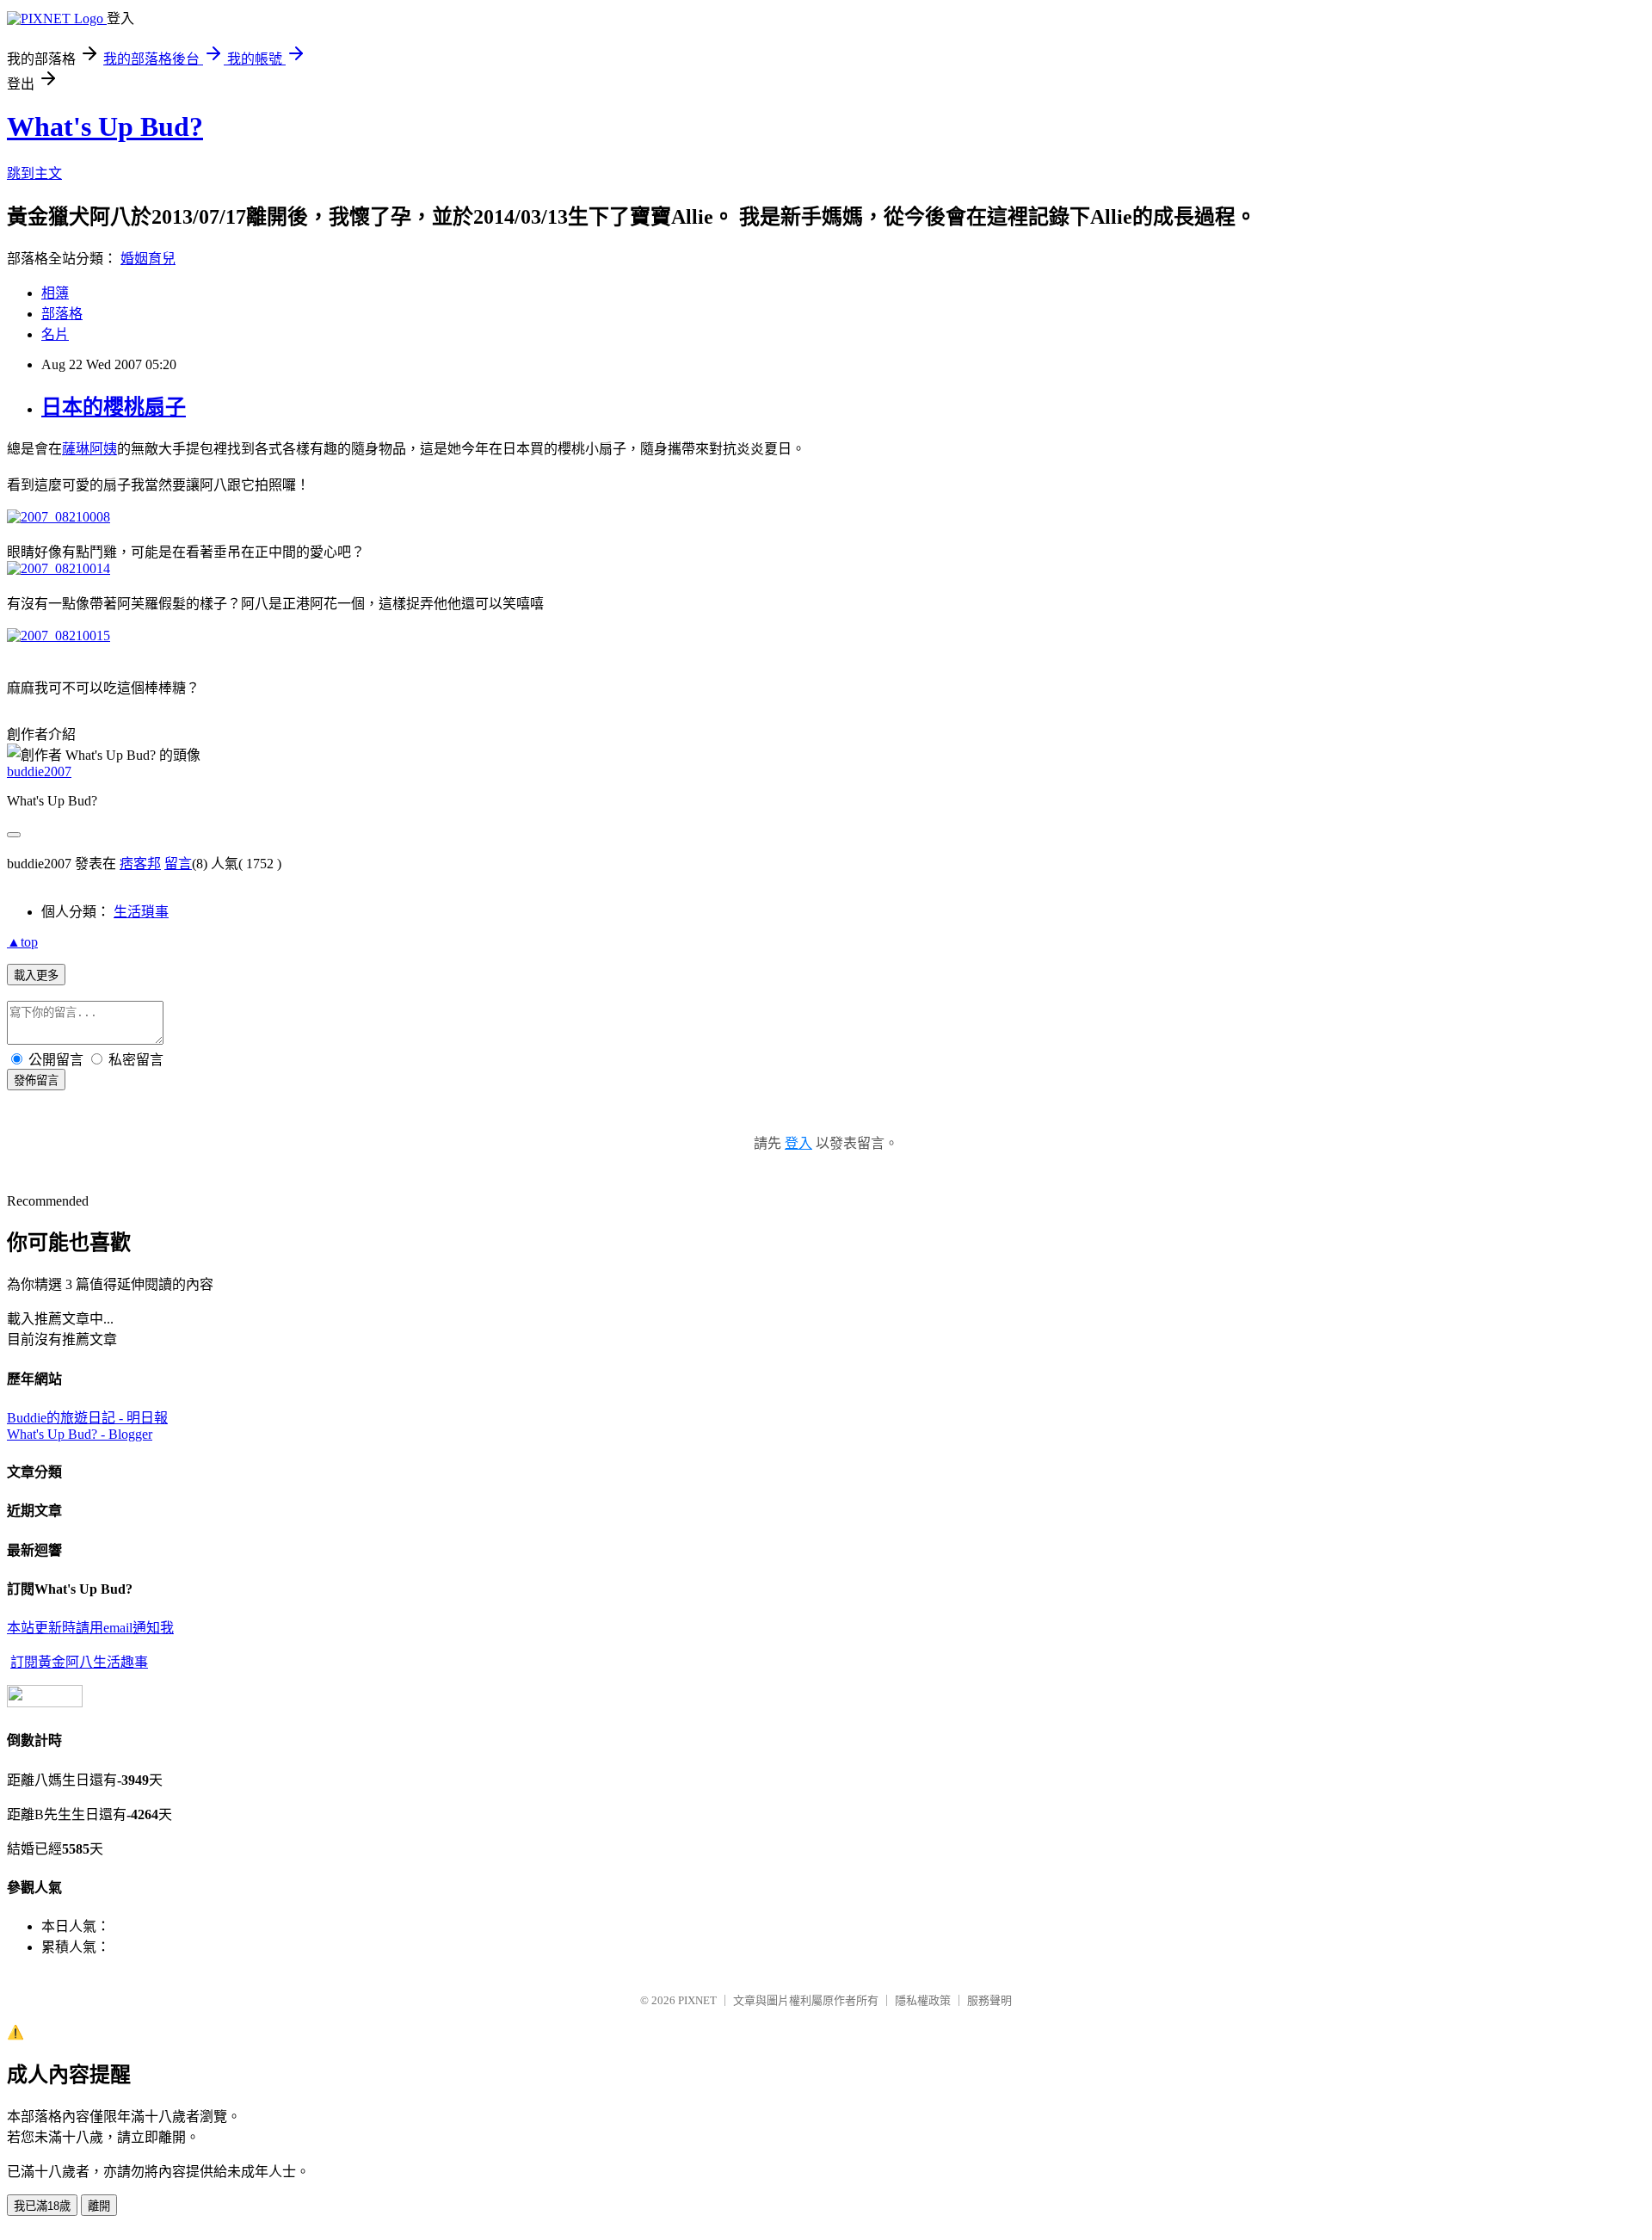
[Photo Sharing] (59, 517)
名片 (55, 334)
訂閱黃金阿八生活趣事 (79, 1662)
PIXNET (697, 2000)
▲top (22, 942)
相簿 (55, 293)
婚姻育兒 (148, 259)
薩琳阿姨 (89, 449)
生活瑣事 (141, 912)
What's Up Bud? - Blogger (80, 1434)
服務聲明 (989, 2000)
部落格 (62, 314)
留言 (178, 864)
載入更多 (36, 975)
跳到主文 (34, 173)
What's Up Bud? (105, 127)
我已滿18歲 (42, 2206)
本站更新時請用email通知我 (90, 1628)
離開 (99, 2206)
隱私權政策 (923, 2000)
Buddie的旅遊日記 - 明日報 (87, 1418)
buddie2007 (39, 771)
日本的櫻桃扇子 (114, 407)
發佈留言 (36, 1080)
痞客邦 (140, 864)
